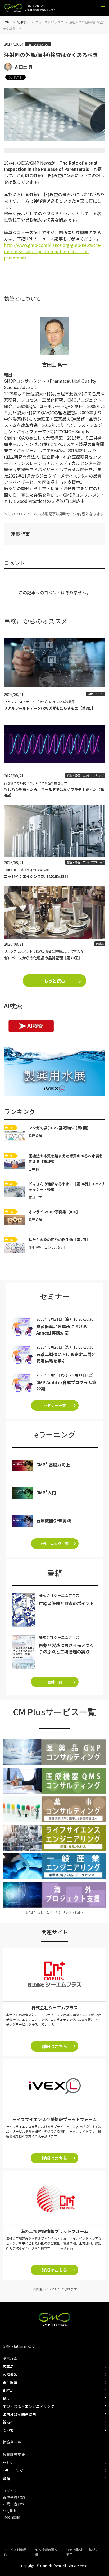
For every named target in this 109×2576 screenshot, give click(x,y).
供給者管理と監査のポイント (66, 1603)
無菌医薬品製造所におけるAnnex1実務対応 (62, 1330)
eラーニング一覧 (55, 1544)
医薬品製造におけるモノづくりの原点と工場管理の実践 (66, 1648)
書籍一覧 (55, 1682)
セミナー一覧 (55, 1405)
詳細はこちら (54, 2046)
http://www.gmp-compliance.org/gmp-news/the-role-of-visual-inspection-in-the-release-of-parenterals (53, 251)
